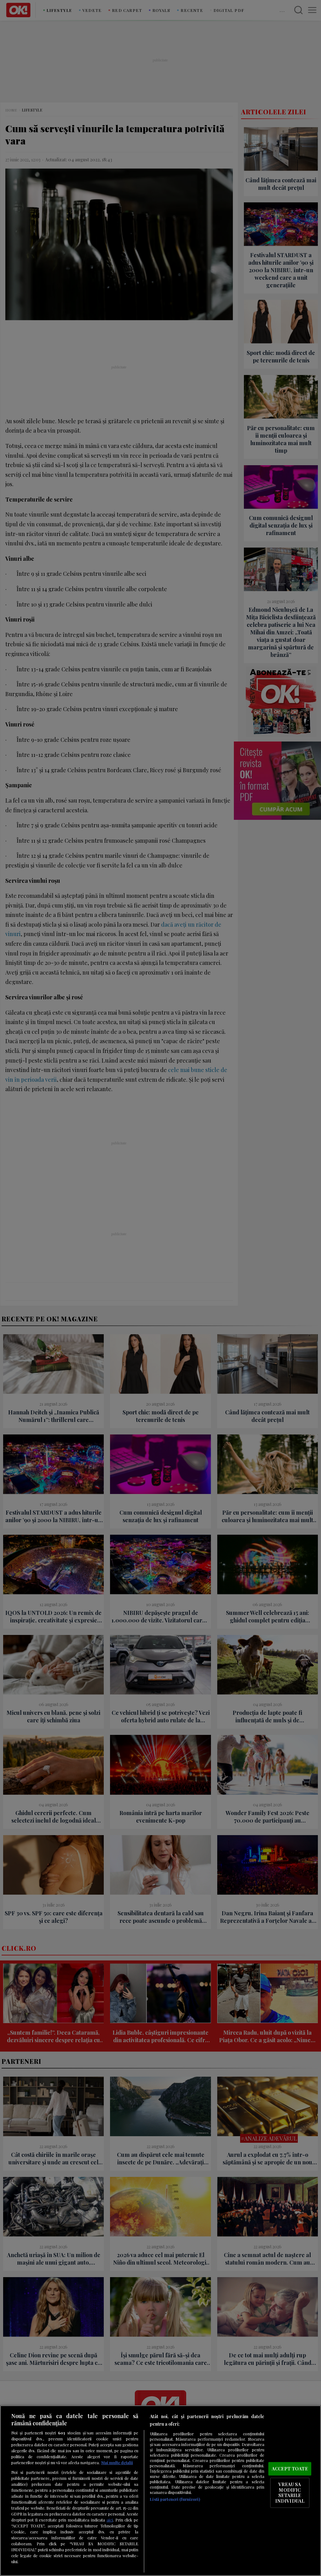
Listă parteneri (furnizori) (175, 2499)
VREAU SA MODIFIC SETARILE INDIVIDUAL (290, 2493)
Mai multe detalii (117, 2462)
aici (110, 2520)
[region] (160, 2491)
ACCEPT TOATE (290, 2469)
